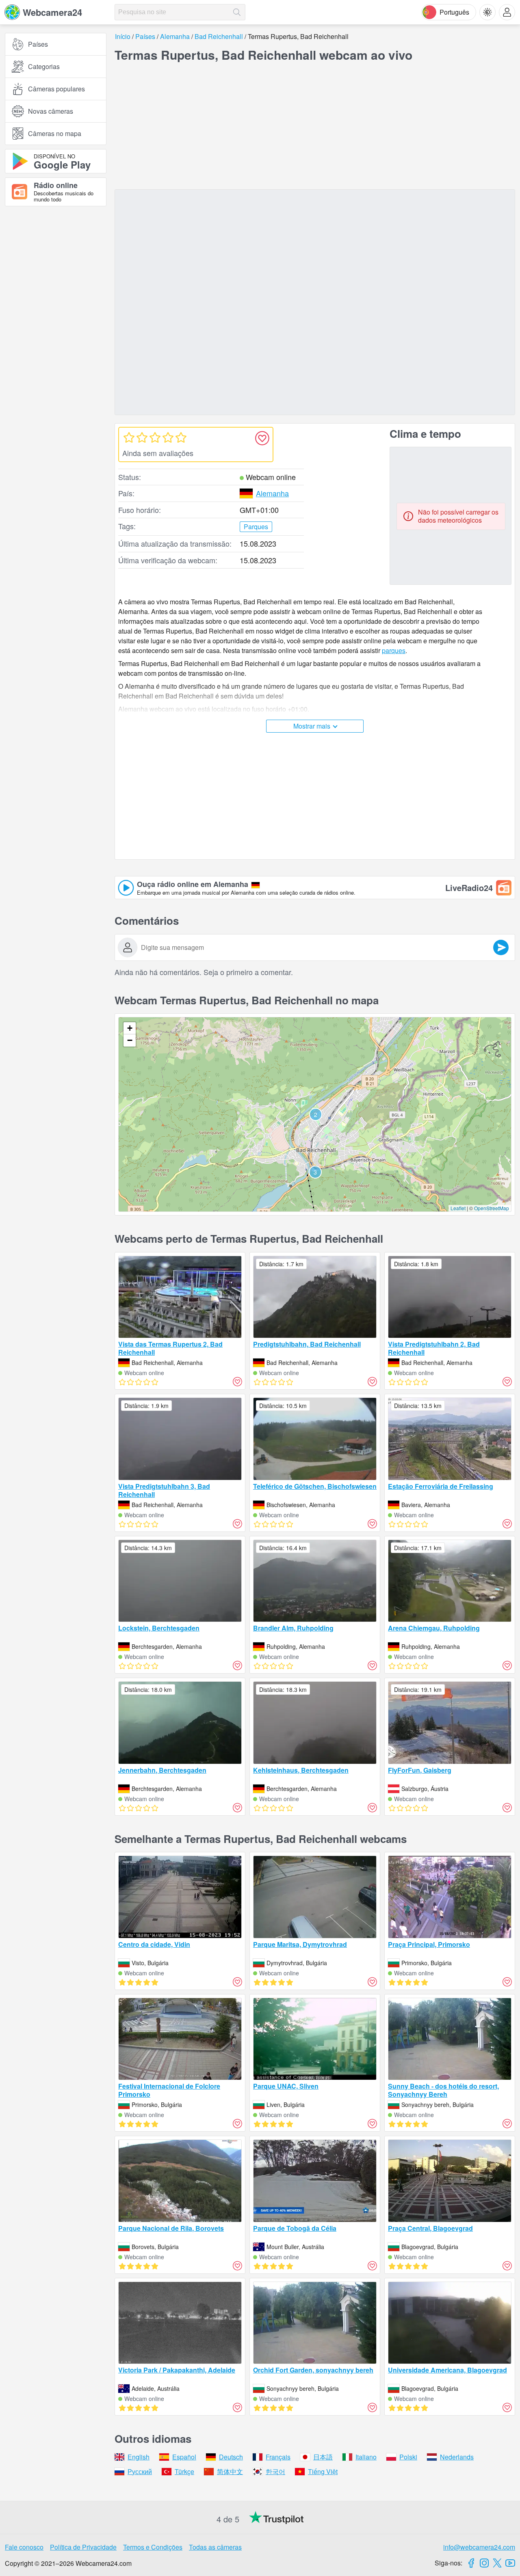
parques (394, 650)
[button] (316, 1114)
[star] (129, 437)
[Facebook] (471, 2563)
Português (454, 12)
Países (38, 44)
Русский (140, 2471)
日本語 (323, 2457)
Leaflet (458, 1208)
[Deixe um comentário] (501, 947)
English (139, 2457)
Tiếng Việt (323, 2471)
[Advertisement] (56, 302)
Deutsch (231, 2457)
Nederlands (457, 2457)
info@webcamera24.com (479, 2547)
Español (184, 2457)
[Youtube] (510, 2563)
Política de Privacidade (83, 2547)
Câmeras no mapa (55, 133)
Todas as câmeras (215, 2547)
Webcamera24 (52, 12)
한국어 (275, 2471)
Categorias (44, 66)
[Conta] (507, 12)
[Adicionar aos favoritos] (262, 438)
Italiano (366, 2457)
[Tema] (487, 12)
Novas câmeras (51, 111)
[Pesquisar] (237, 12)
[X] (497, 2563)
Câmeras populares (56, 89)
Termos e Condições (153, 2547)
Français (278, 2457)
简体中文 (230, 2471)
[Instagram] (484, 2563)
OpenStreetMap (492, 1208)
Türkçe (184, 2471)
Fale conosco (24, 2547)
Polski (408, 2457)
